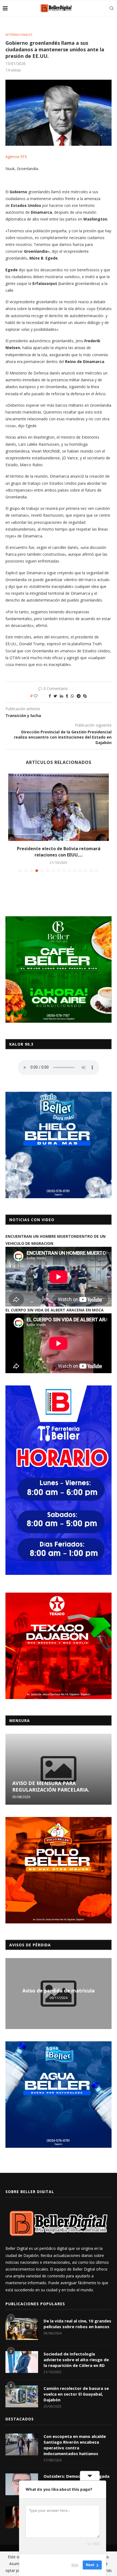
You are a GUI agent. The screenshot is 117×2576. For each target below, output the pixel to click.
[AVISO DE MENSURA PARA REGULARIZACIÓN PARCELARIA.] (59, 1769)
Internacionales (19, 35)
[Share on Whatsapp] (72, 696)
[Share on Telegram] (79, 696)
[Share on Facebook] (50, 696)
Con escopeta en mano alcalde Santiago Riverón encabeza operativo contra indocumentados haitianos (75, 2445)
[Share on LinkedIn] (61, 696)
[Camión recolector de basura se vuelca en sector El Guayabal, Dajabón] (22, 2396)
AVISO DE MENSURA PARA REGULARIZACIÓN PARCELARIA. (51, 1786)
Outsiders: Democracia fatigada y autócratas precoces (76, 2479)
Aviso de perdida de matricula (59, 1991)
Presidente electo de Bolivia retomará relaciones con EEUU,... (59, 852)
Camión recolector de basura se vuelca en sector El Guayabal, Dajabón (76, 2394)
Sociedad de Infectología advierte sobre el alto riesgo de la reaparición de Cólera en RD (76, 2360)
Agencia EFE (16, 157)
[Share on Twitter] (55, 696)
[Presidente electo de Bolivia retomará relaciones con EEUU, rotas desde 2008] (59, 807)
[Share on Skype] (85, 696)
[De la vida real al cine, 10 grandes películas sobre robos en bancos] (22, 2329)
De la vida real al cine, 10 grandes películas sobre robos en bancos (77, 2324)
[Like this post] (39, 696)
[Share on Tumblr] (67, 696)
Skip (75, 2565)
